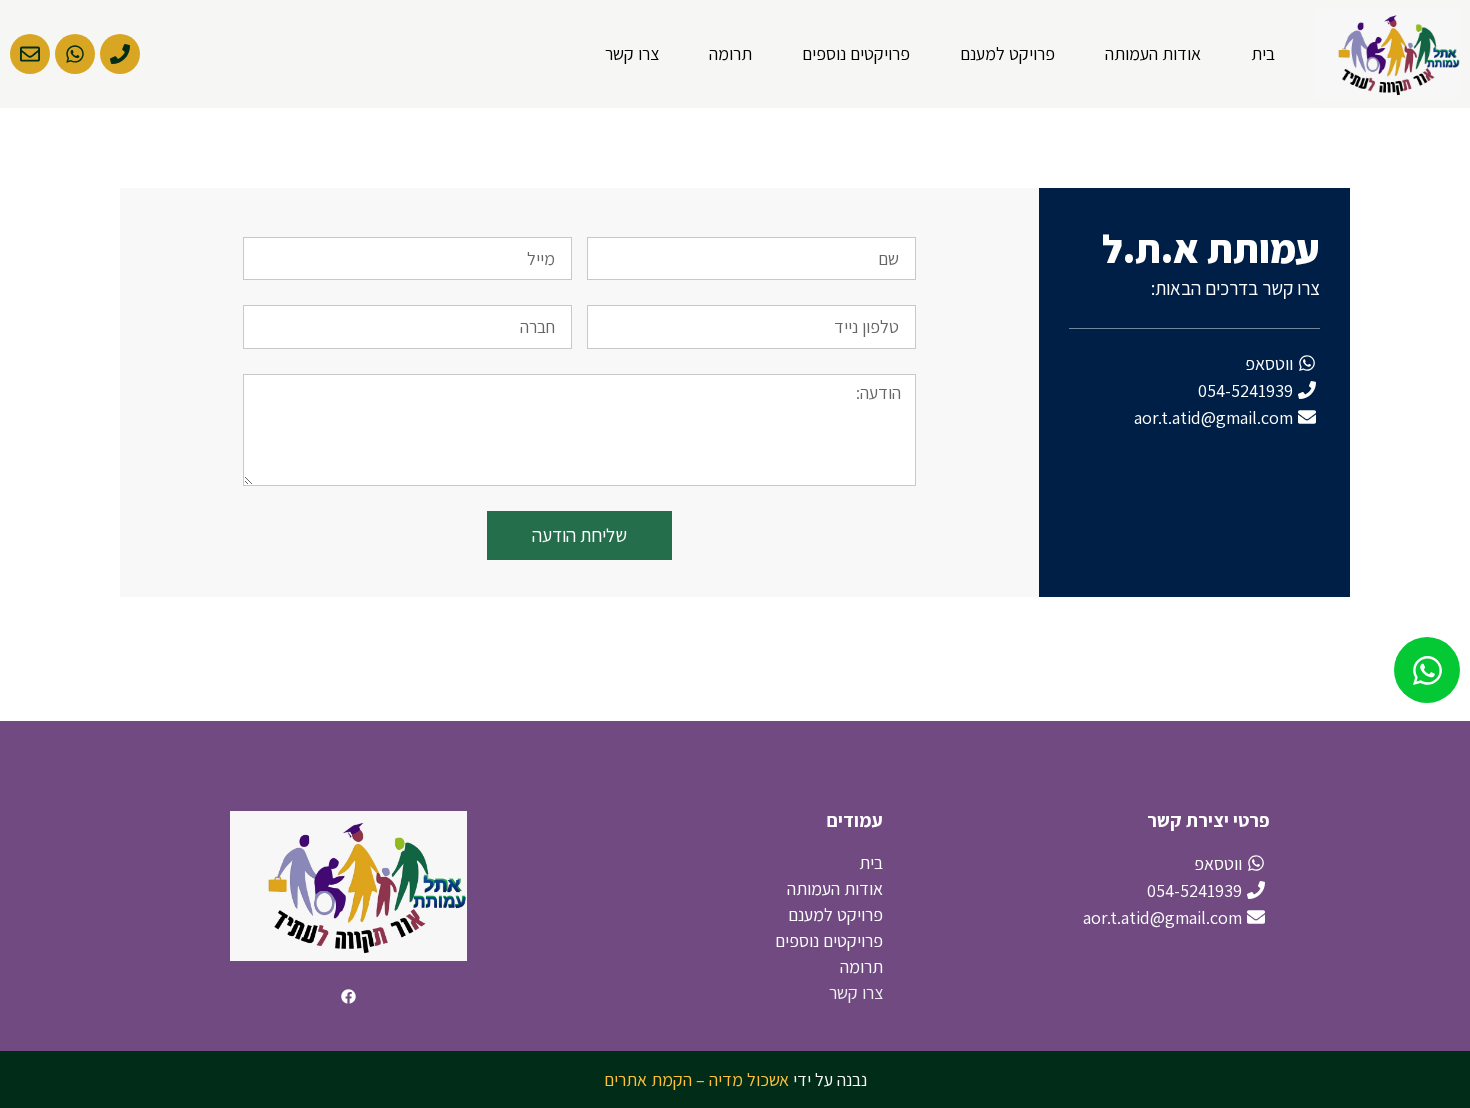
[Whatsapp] (75, 54)
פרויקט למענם (1007, 53)
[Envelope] (30, 54)
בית (1263, 53)
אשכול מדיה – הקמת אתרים (696, 1079)
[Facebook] (349, 996)
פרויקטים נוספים (856, 53)
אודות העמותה (1153, 53)
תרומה (730, 53)
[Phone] (120, 54)
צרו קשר (632, 53)
